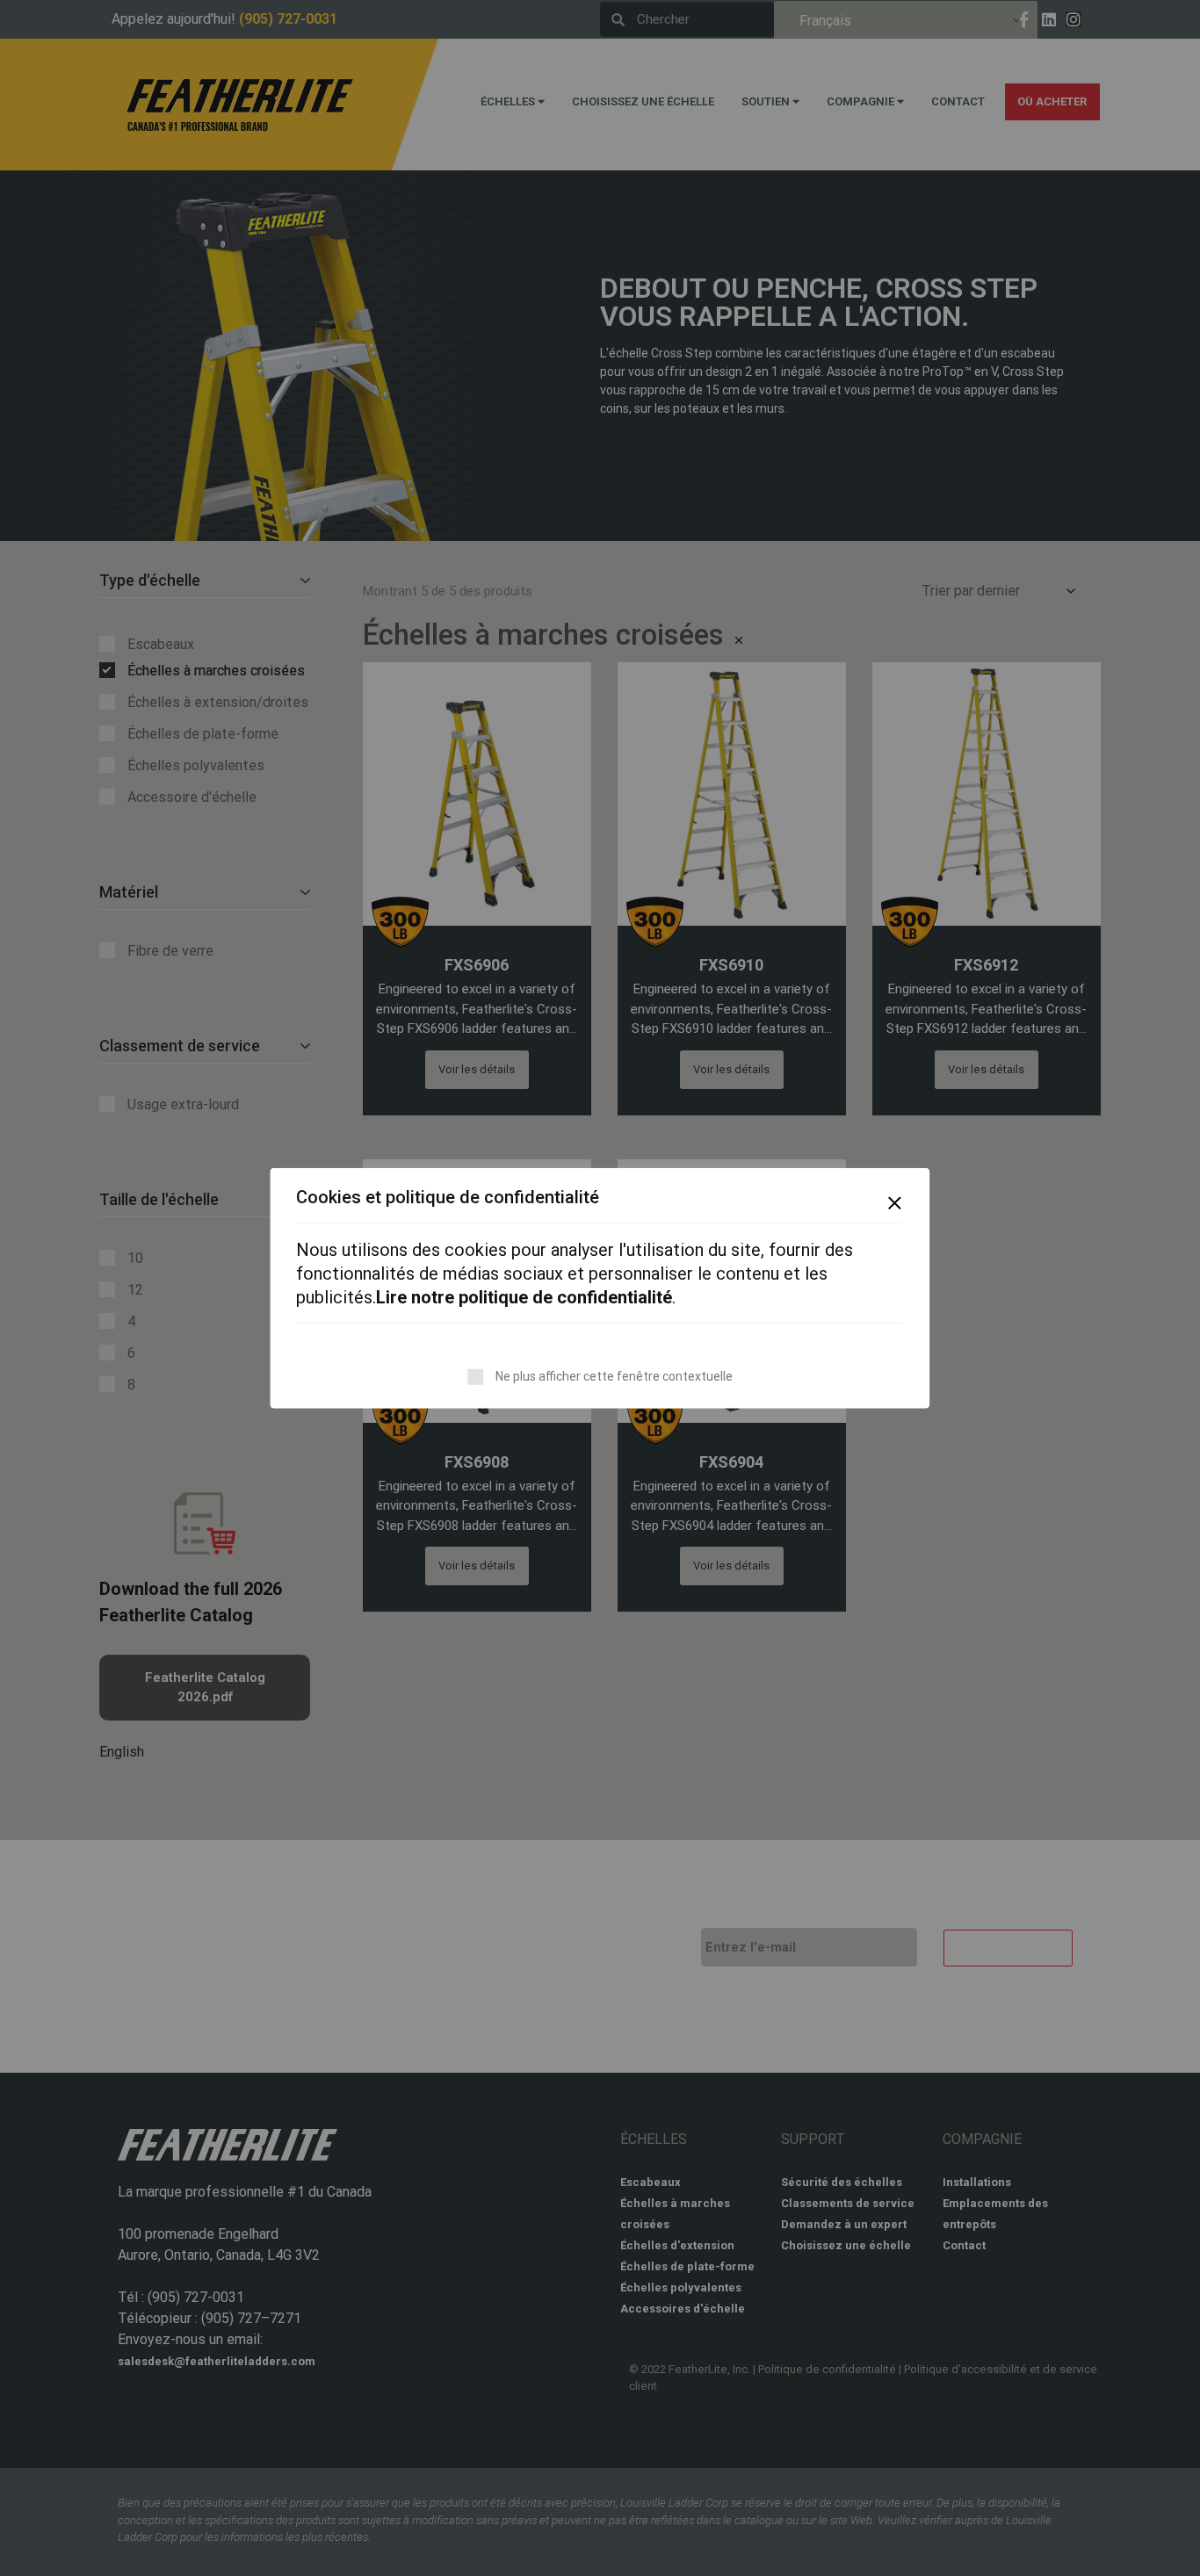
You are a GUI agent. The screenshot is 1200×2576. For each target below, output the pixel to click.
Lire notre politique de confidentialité (524, 1297)
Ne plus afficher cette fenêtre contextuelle (614, 1376)
